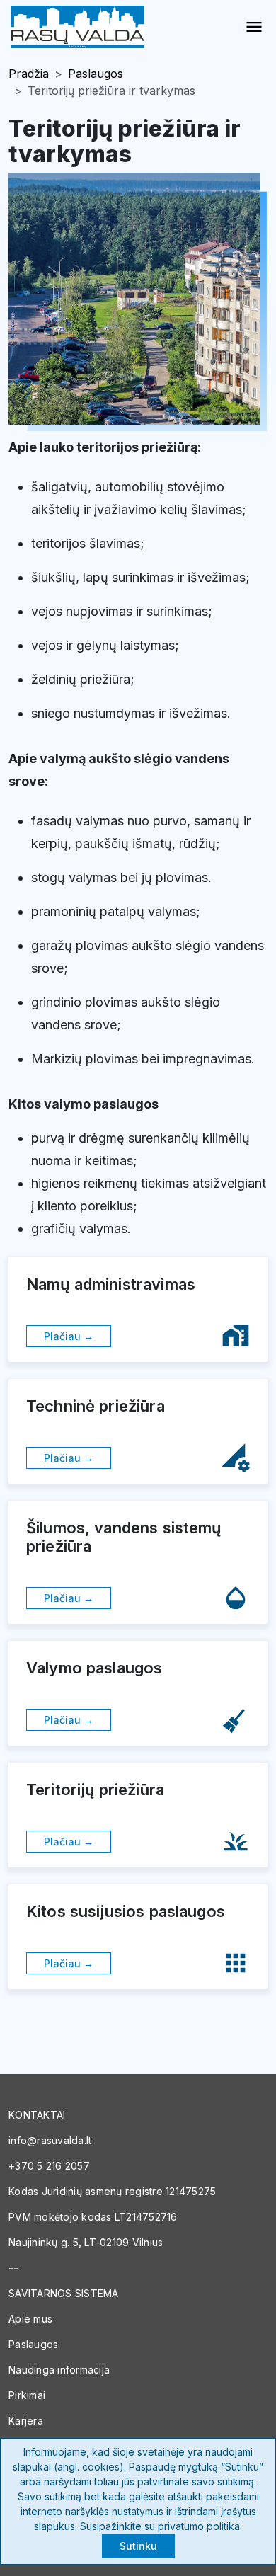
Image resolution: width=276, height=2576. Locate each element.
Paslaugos (96, 74)
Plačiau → (69, 1336)
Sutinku (138, 2546)
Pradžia (29, 74)
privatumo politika (199, 2526)
